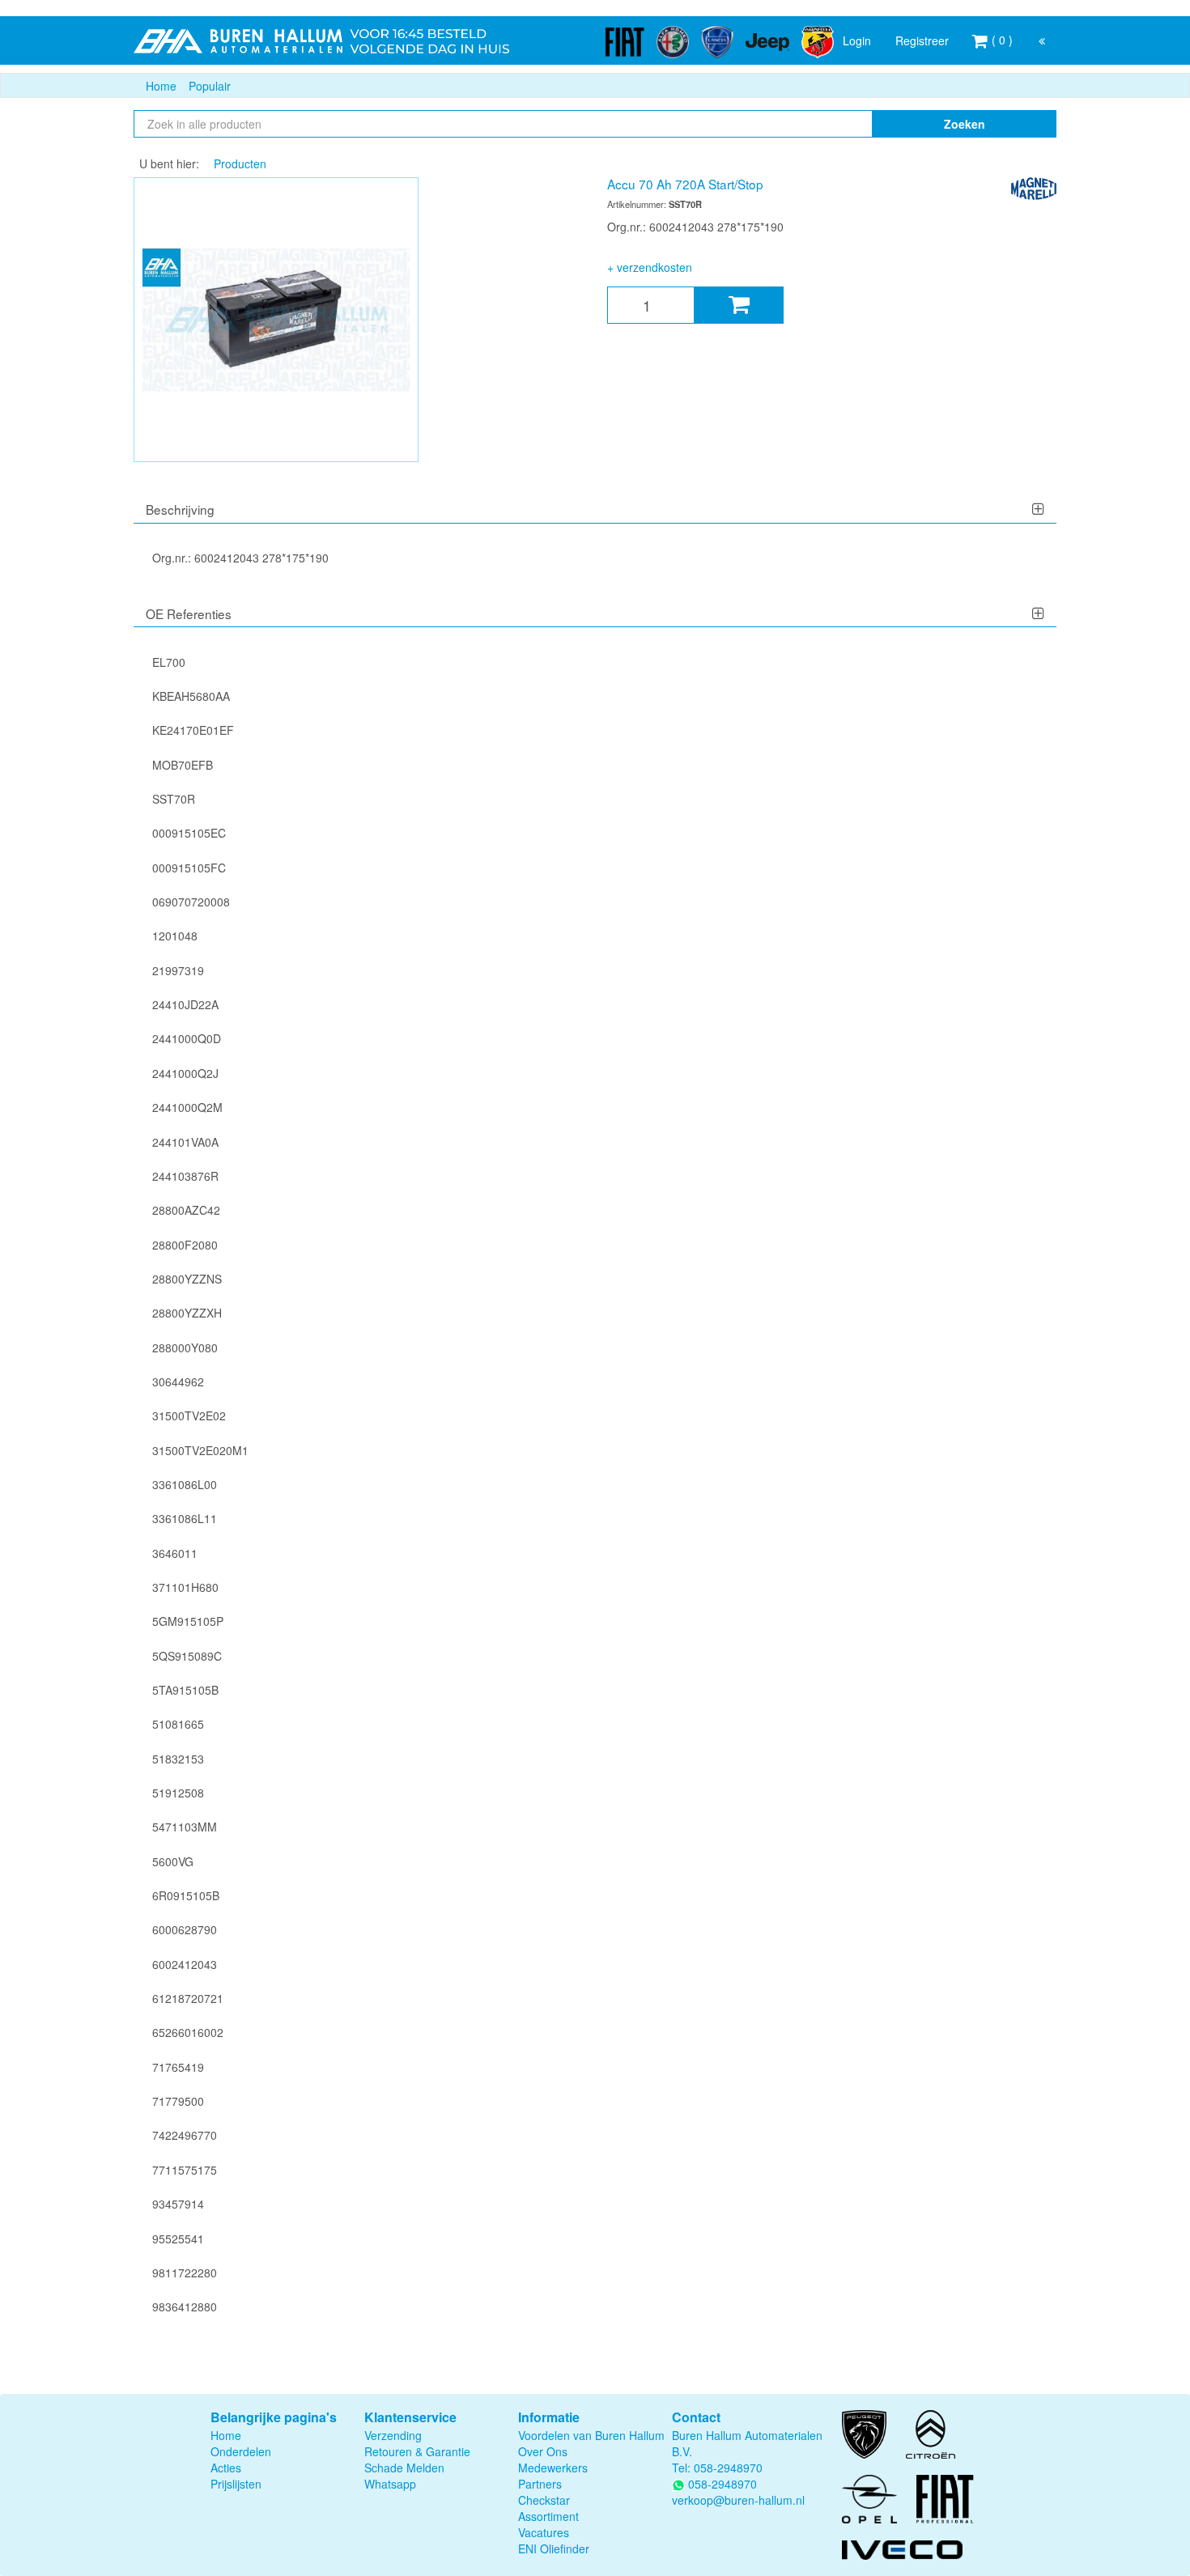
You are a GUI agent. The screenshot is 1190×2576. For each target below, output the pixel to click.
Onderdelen (241, 2451)
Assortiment (548, 2516)
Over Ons (543, 2451)
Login (857, 40)
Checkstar (544, 2500)
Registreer (922, 40)
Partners (540, 2484)
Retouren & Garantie (417, 2451)
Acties (226, 2468)
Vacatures (544, 2532)
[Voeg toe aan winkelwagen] (739, 305)
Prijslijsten (236, 2484)
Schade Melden (404, 2468)
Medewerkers (553, 2468)
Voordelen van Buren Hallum (591, 2435)
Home (161, 86)
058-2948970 (728, 2468)
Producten (240, 163)
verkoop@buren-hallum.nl (738, 2500)
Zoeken (965, 124)
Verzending (393, 2435)
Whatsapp (390, 2484)
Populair (210, 86)
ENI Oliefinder (554, 2548)
